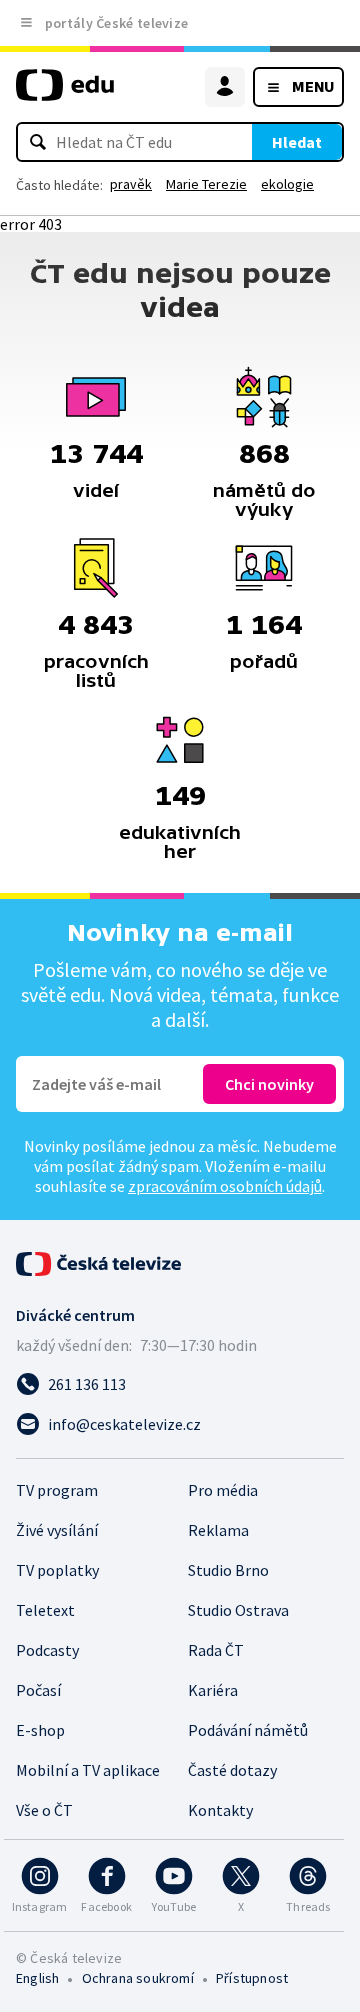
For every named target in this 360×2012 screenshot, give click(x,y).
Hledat (297, 142)
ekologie (287, 184)
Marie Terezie (206, 184)
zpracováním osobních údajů (225, 1186)
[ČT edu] (65, 93)
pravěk (131, 184)
